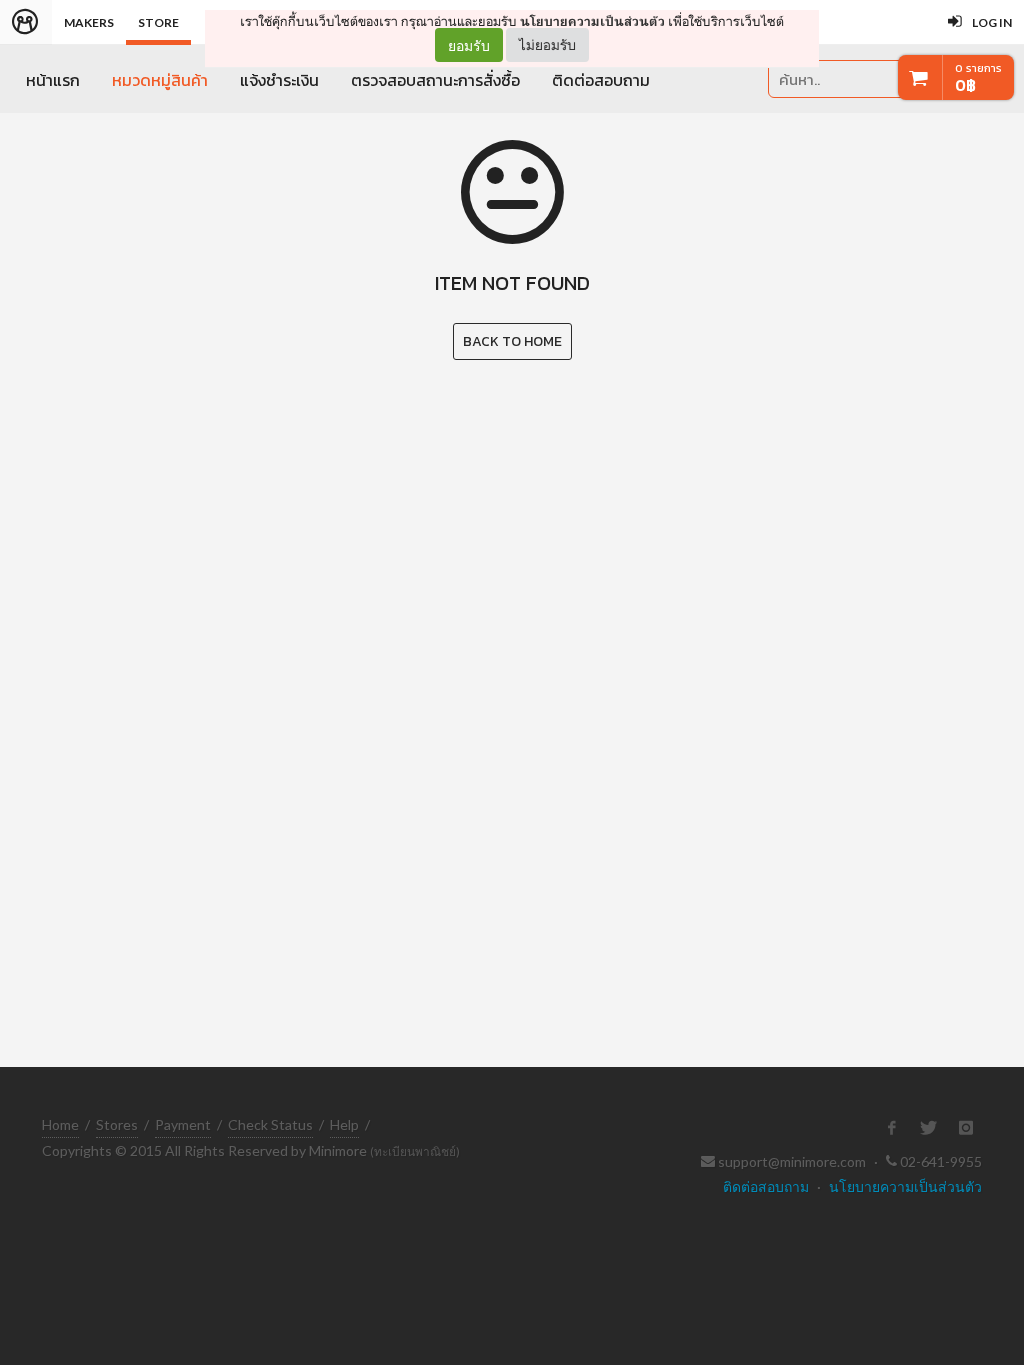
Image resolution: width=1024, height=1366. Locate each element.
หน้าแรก (53, 80)
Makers (89, 22)
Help (344, 1124)
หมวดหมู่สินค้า (160, 80)
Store (158, 22)
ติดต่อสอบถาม (601, 80)
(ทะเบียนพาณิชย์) (415, 1151)
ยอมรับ (469, 45)
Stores (117, 1124)
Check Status (270, 1124)
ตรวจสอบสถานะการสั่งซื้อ (435, 80)
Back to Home (512, 341)
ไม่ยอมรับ (547, 44)
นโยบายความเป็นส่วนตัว (592, 21)
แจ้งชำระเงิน (279, 80)
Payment (183, 1124)
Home (60, 1124)
